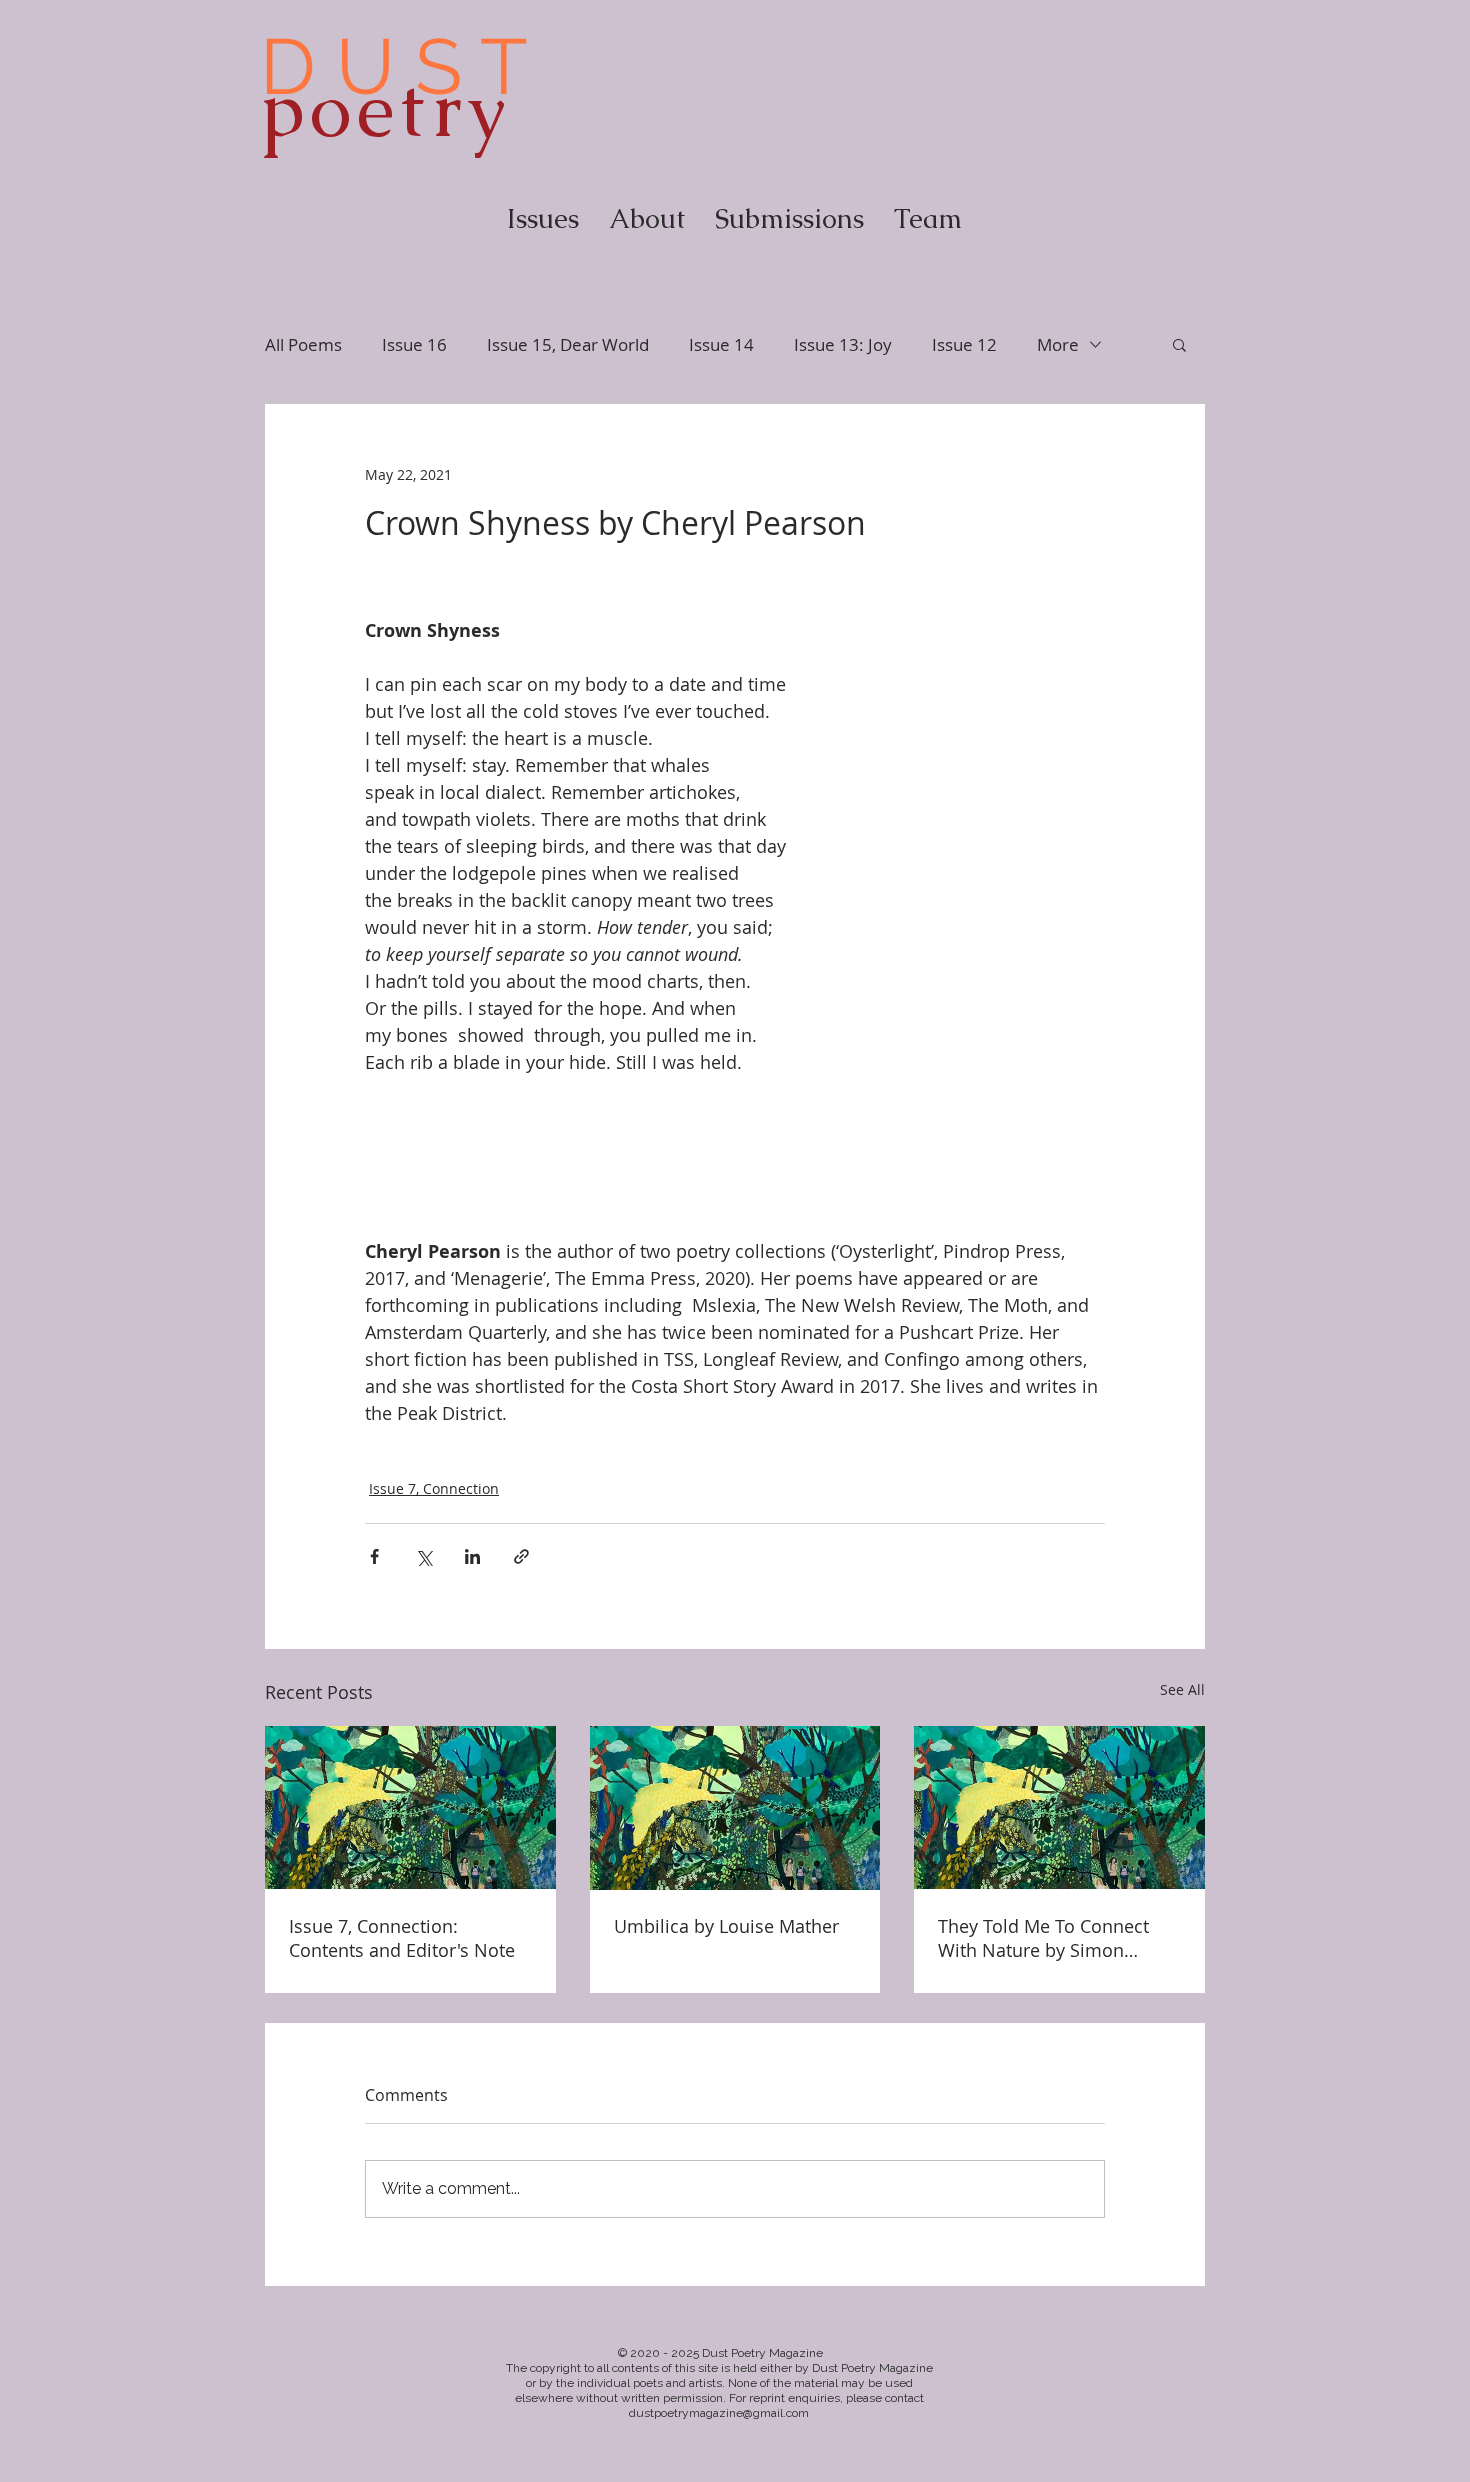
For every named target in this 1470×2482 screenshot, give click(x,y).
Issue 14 (721, 344)
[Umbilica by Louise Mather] (735, 1808)
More (1058, 344)
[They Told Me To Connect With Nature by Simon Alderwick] (1059, 1807)
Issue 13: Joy (843, 344)
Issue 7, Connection (434, 1488)
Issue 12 (964, 344)
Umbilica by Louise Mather (726, 1926)
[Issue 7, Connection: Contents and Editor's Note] (410, 1807)
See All (1182, 1689)
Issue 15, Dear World (568, 344)
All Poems (303, 344)
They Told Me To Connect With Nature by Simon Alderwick (1043, 1938)
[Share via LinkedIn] (472, 1556)
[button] (1179, 344)
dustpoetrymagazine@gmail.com (719, 2413)
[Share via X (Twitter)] (423, 1556)
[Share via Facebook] (374, 1556)
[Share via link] (521, 1556)
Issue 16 (414, 344)
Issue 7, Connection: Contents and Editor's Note (402, 1938)
